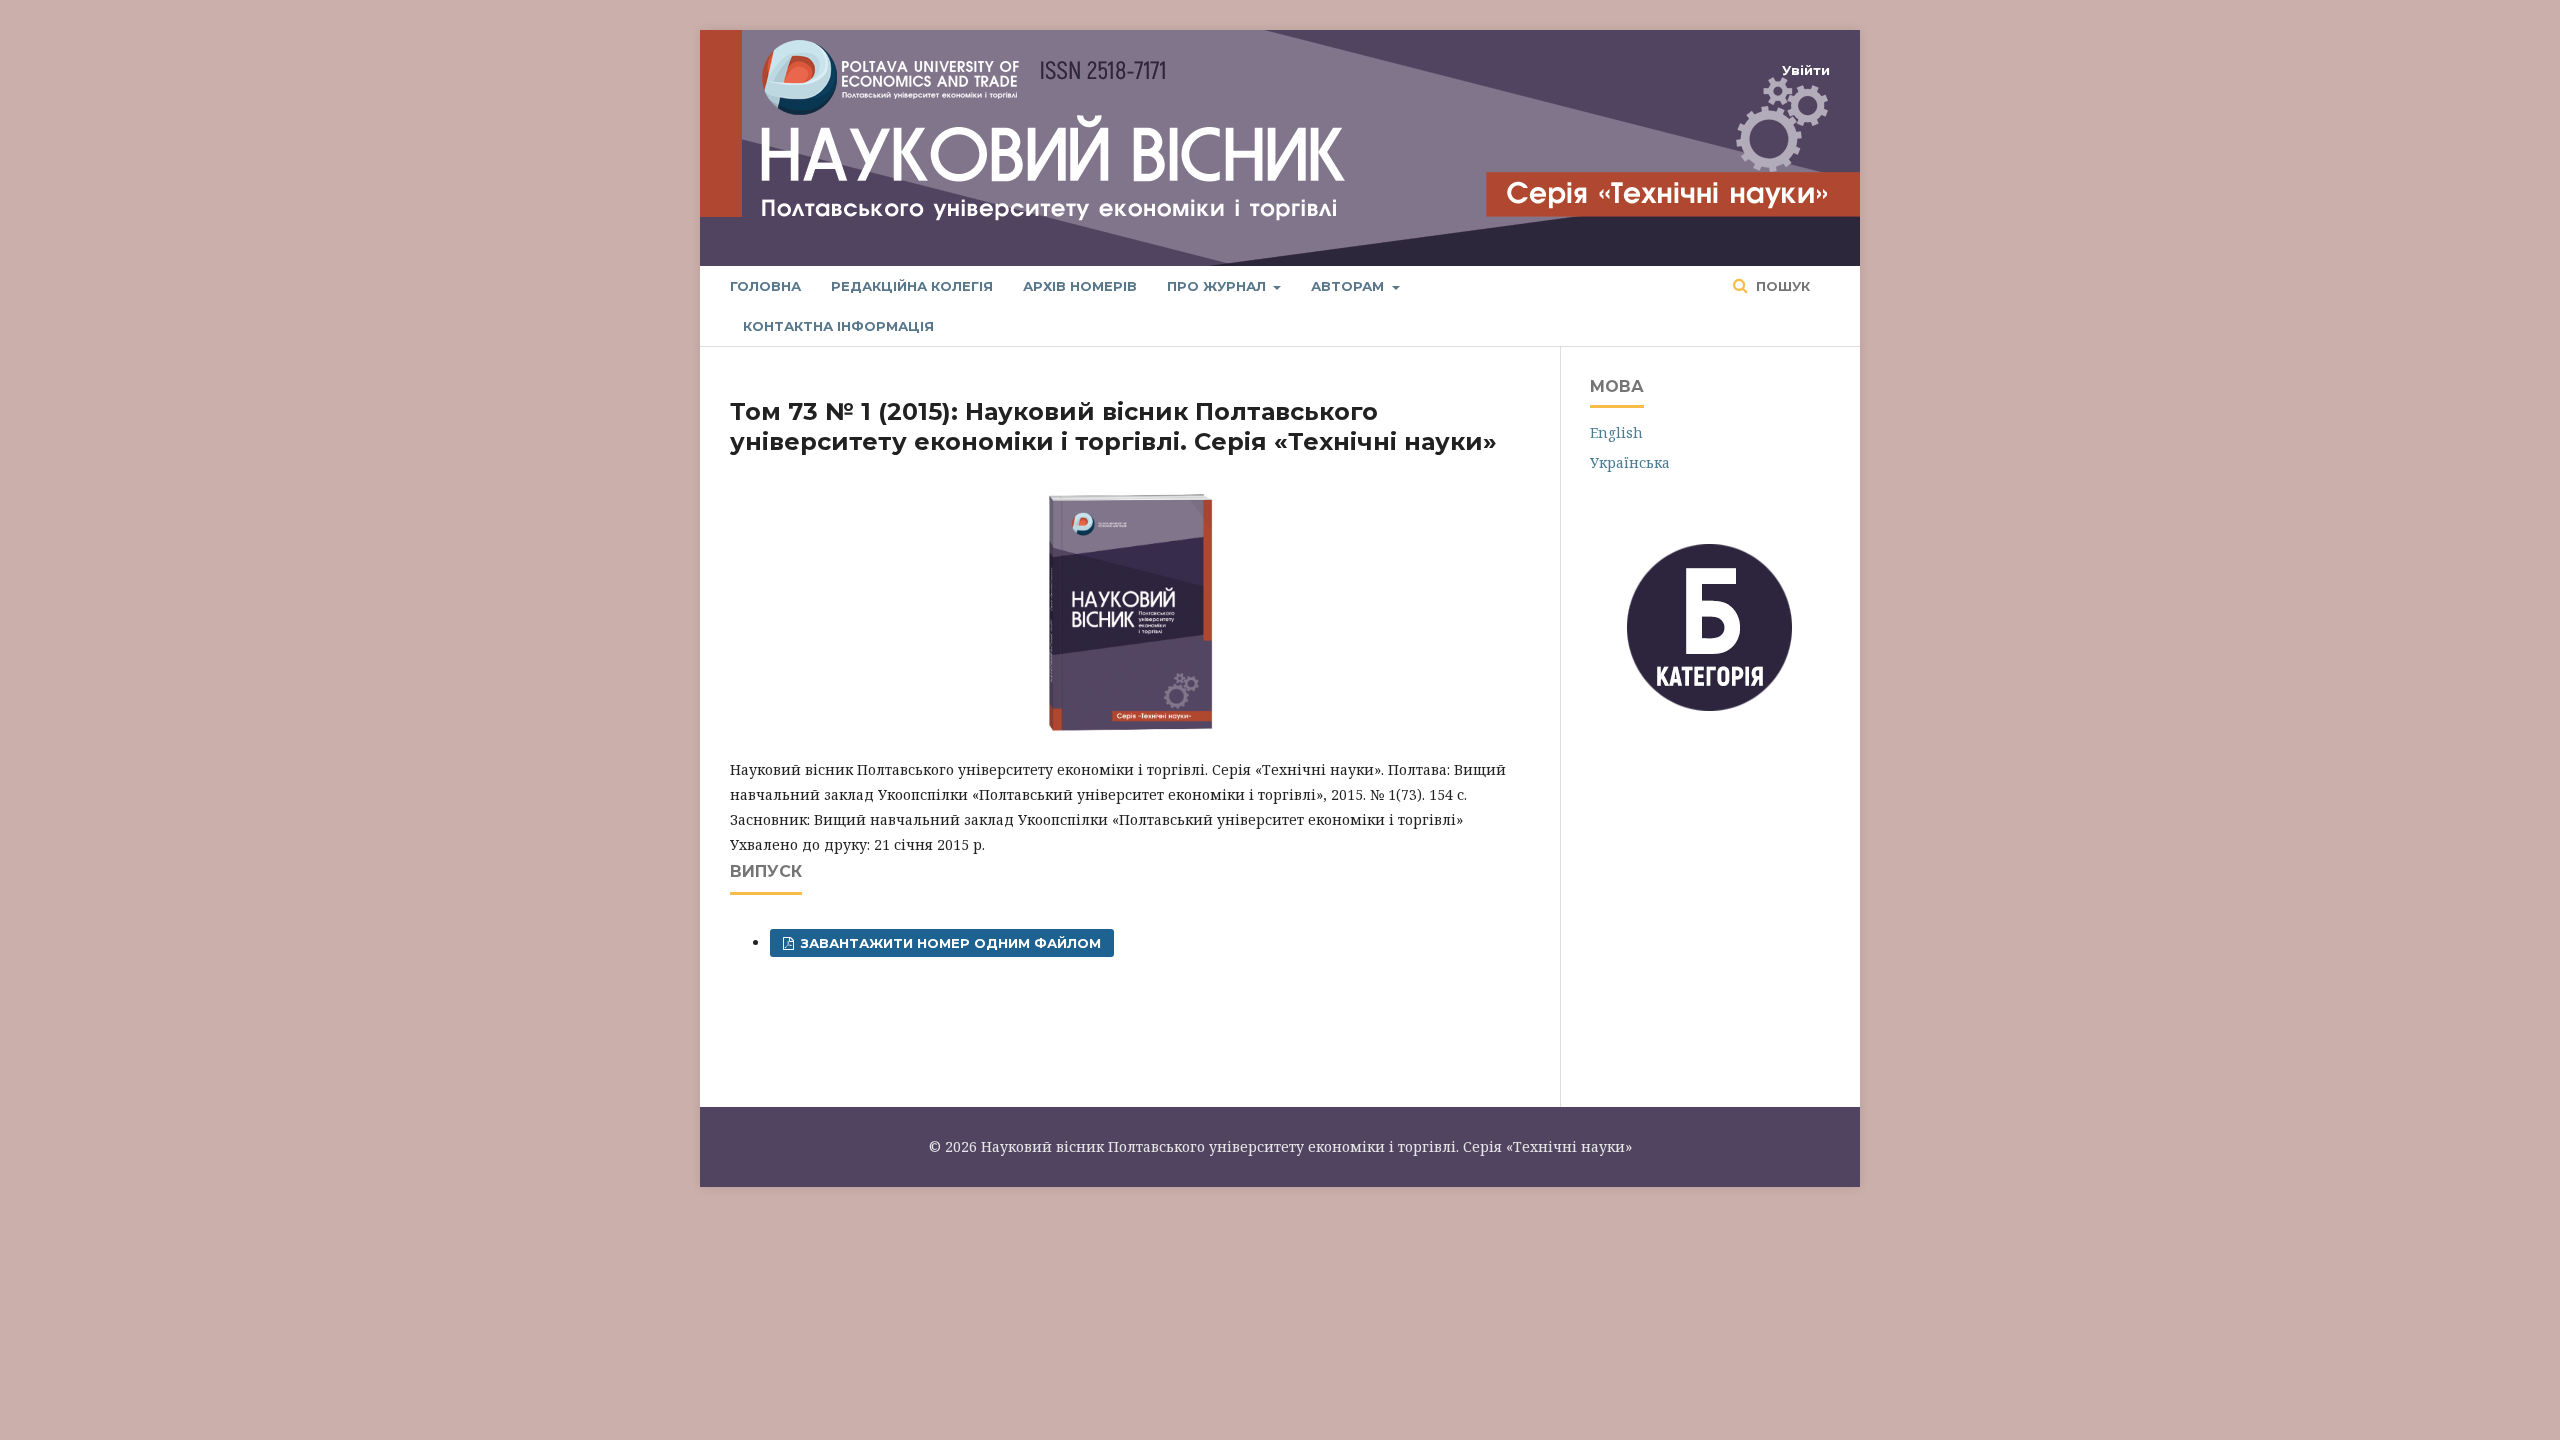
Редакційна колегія (912, 286)
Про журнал (1218, 286)
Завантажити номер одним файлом (949, 943)
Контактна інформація (838, 326)
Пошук (1781, 286)
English (1616, 432)
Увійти (1806, 70)
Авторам (1349, 286)
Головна (765, 286)
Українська (1630, 462)
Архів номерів (1080, 286)
